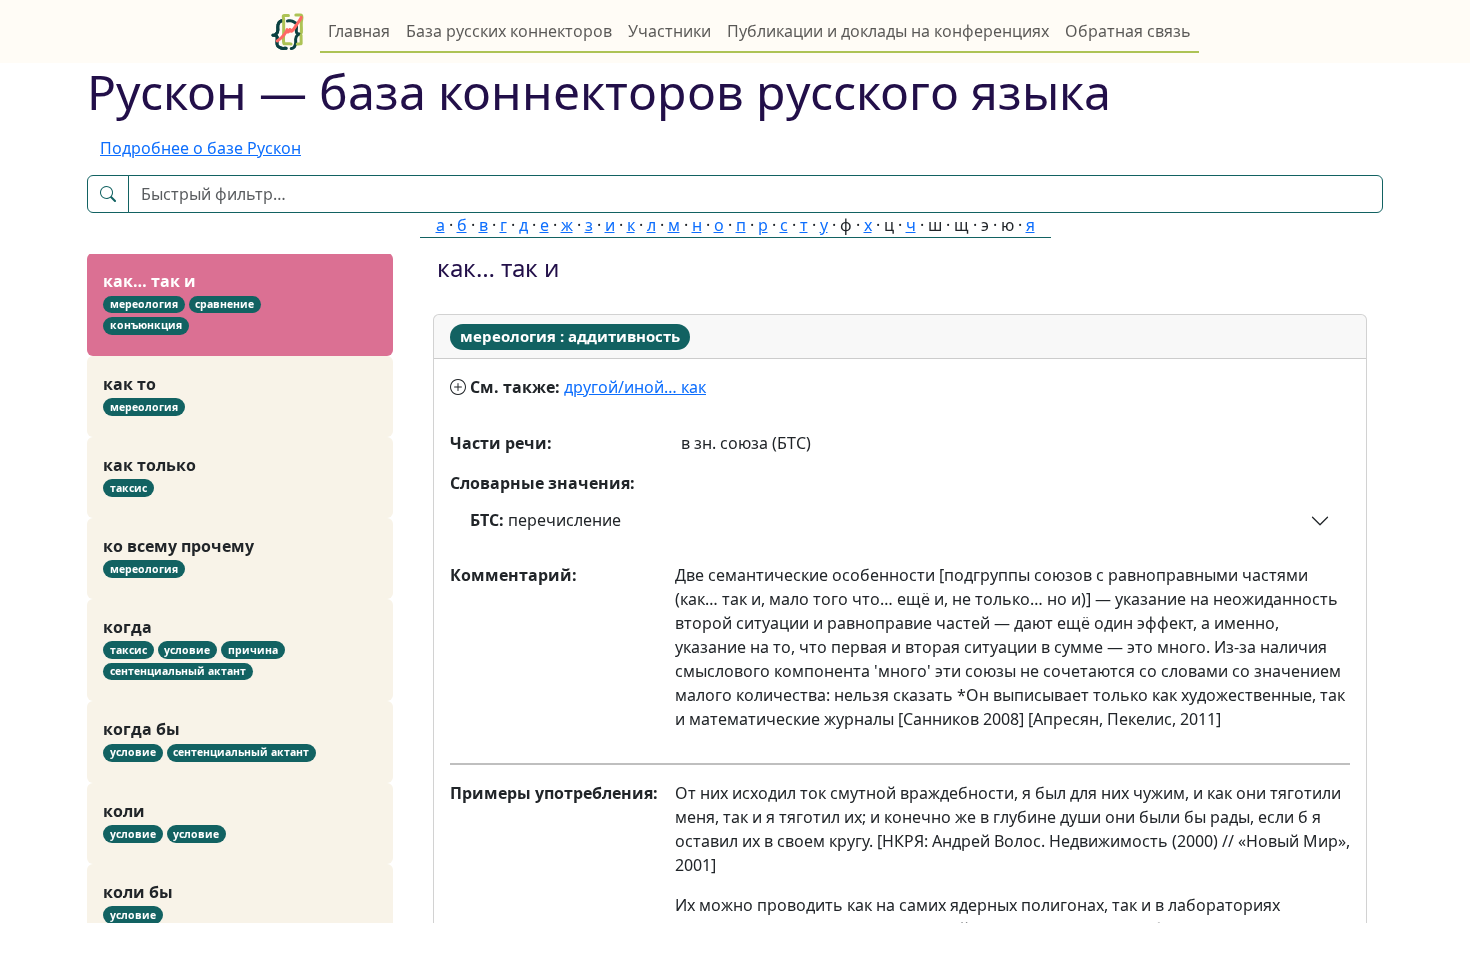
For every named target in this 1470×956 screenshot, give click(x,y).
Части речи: (501, 443)
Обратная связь (1128, 31)
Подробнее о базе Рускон (200, 148)
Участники (669, 31)
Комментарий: (513, 575)
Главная (359, 31)
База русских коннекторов (509, 31)
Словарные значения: (542, 483)
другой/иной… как (635, 387)
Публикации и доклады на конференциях (888, 31)
